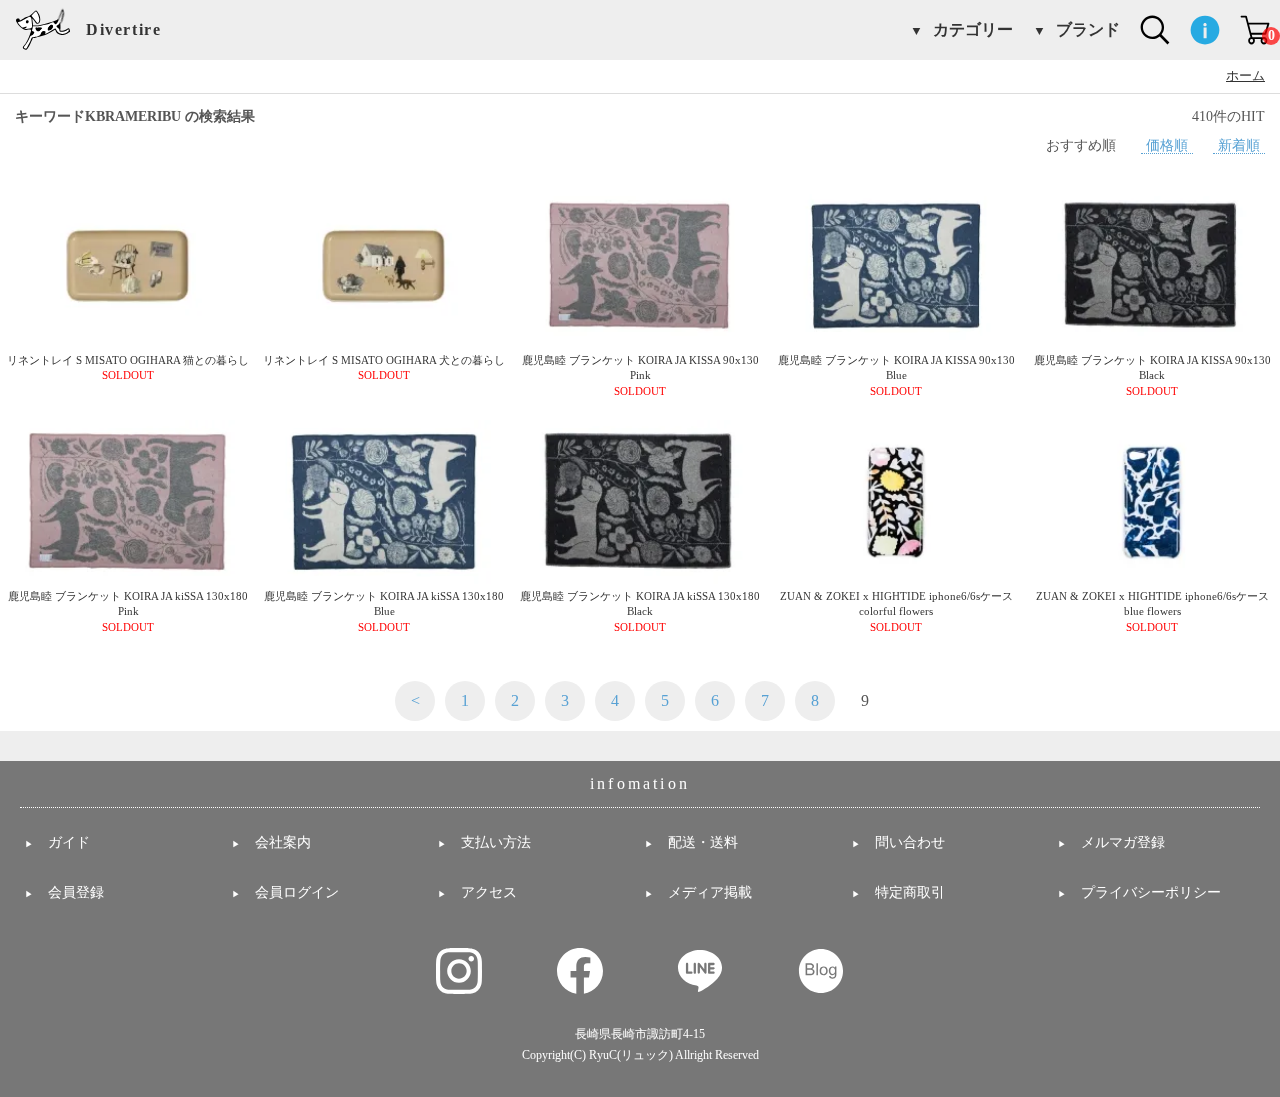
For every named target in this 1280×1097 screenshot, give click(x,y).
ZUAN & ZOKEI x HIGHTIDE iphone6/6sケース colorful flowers (896, 611)
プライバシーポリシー (1151, 892)
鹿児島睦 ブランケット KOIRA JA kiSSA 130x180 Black (640, 611)
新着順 (1239, 145)
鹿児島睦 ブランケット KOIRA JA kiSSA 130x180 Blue (384, 611)
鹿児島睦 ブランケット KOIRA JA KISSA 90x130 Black (1152, 375)
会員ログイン (297, 892)
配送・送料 (703, 842)
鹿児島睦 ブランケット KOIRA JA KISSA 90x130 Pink (640, 375)
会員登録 (76, 892)
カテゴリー (973, 30)
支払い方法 (496, 842)
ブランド (1088, 30)
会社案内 (283, 842)
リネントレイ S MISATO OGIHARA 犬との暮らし (384, 368)
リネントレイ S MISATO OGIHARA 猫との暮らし (128, 368)
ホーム (1245, 76)
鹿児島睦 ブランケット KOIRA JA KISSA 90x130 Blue (896, 375)
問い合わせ (910, 842)
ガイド (69, 842)
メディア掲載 (710, 892)
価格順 (1167, 145)
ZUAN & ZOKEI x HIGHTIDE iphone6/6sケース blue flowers (1152, 611)
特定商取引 (910, 892)
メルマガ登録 (1123, 842)
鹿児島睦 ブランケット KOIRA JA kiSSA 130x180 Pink (128, 611)
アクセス (489, 892)
